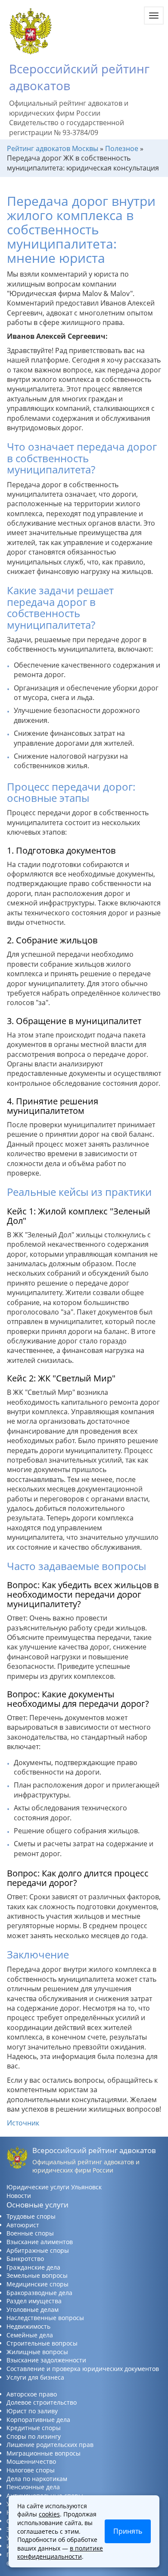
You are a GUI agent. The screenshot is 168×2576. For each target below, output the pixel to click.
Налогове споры (31, 2470)
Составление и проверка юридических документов (83, 2369)
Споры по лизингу (34, 2436)
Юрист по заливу (32, 2411)
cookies (49, 2514)
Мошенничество (31, 2461)
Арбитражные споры (38, 2250)
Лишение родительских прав (50, 2445)
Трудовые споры (31, 2216)
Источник (23, 2123)
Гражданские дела (33, 2267)
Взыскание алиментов (40, 2242)
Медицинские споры (37, 2284)
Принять (128, 2531)
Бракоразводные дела (39, 2293)
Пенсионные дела (33, 2487)
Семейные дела (30, 2335)
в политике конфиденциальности (60, 2552)
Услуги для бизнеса (35, 2377)
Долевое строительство (42, 2402)
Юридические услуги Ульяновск (54, 2187)
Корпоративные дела (38, 2420)
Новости (19, 2196)
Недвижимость (28, 2326)
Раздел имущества (34, 2301)
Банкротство (25, 2259)
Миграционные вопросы (44, 2453)
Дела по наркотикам (37, 2479)
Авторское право (32, 2394)
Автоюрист (23, 2225)
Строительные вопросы (42, 2343)
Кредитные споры (34, 2428)
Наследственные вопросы (45, 2318)
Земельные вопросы (37, 2275)
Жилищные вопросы (37, 2352)
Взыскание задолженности (46, 2360)
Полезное (122, 148)
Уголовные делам (33, 2310)
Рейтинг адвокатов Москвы (53, 148)
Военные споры (30, 2233)
